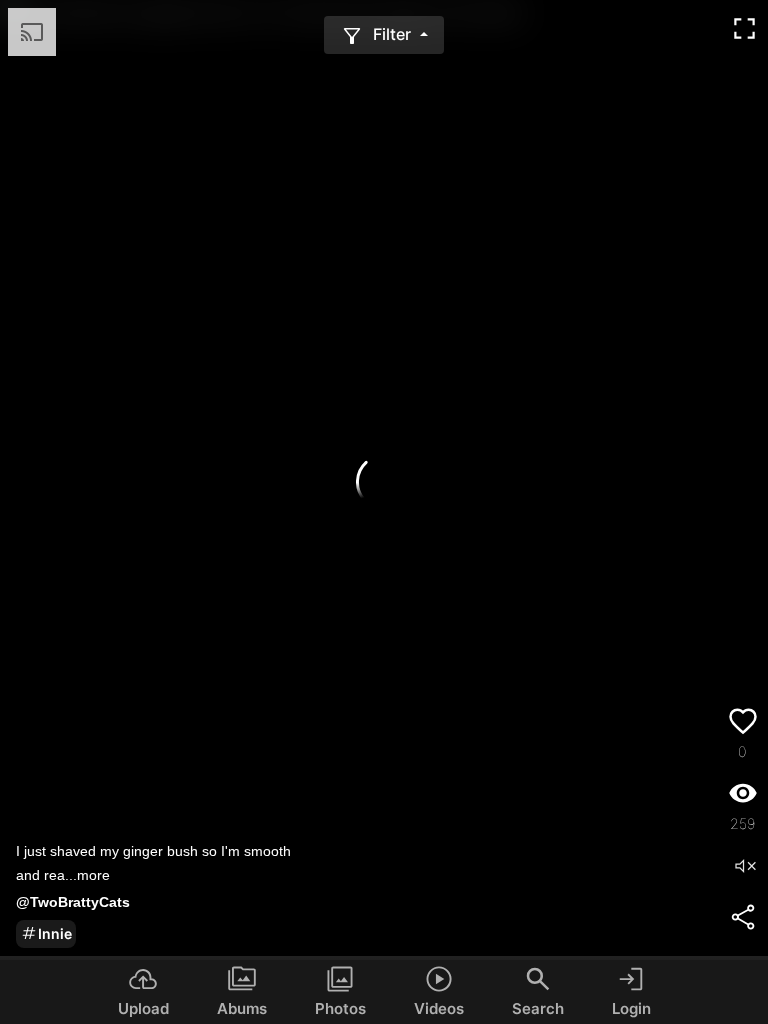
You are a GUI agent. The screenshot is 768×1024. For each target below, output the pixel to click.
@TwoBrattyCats (73, 902)
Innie (55, 933)
